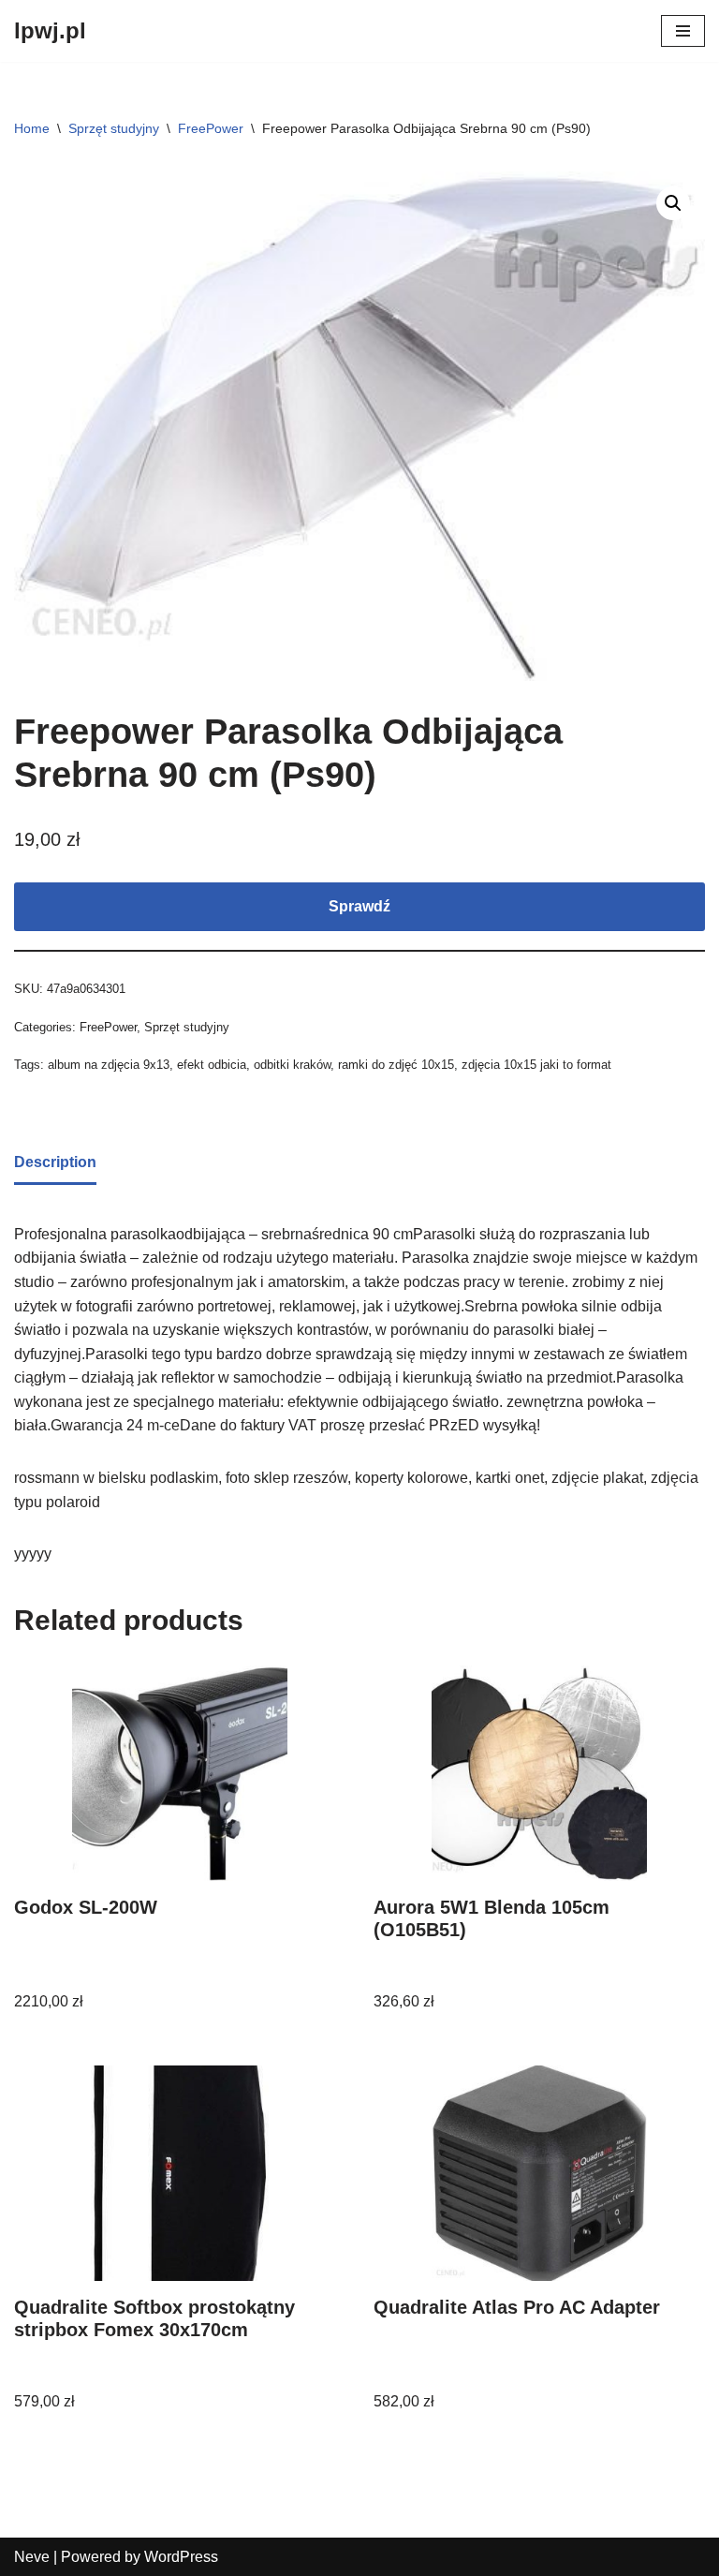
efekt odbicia (212, 1065)
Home (32, 128)
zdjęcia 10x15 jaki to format (536, 1065)
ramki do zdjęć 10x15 (396, 1065)
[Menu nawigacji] (683, 31)
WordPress (181, 2557)
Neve (32, 2557)
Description (55, 1162)
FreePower (211, 128)
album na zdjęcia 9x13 (109, 1065)
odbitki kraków (292, 1065)
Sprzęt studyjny (114, 128)
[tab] (55, 1164)
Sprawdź (359, 906)
